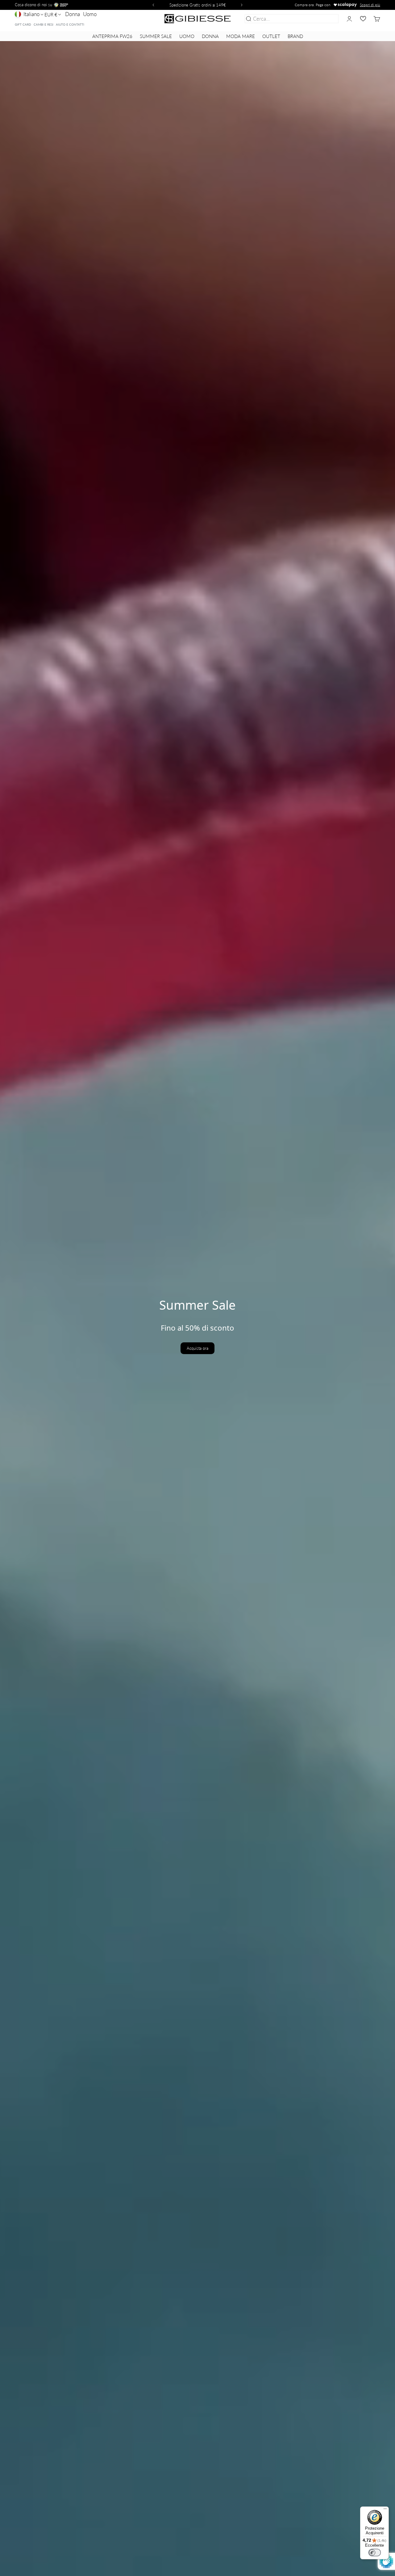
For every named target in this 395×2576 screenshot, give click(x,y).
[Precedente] (152, 5)
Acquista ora (197, 1348)
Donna (73, 14)
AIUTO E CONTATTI (70, 24)
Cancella (328, 19)
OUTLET (271, 36)
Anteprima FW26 (112, 36)
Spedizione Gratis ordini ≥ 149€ (198, 5)
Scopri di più (370, 5)
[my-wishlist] (363, 19)
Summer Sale (156, 36)
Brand (295, 36)
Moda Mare (241, 36)
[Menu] (385, 2510)
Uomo (90, 14)
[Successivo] (243, 5)
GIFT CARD (23, 24)
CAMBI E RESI (44, 24)
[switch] (375, 2553)
